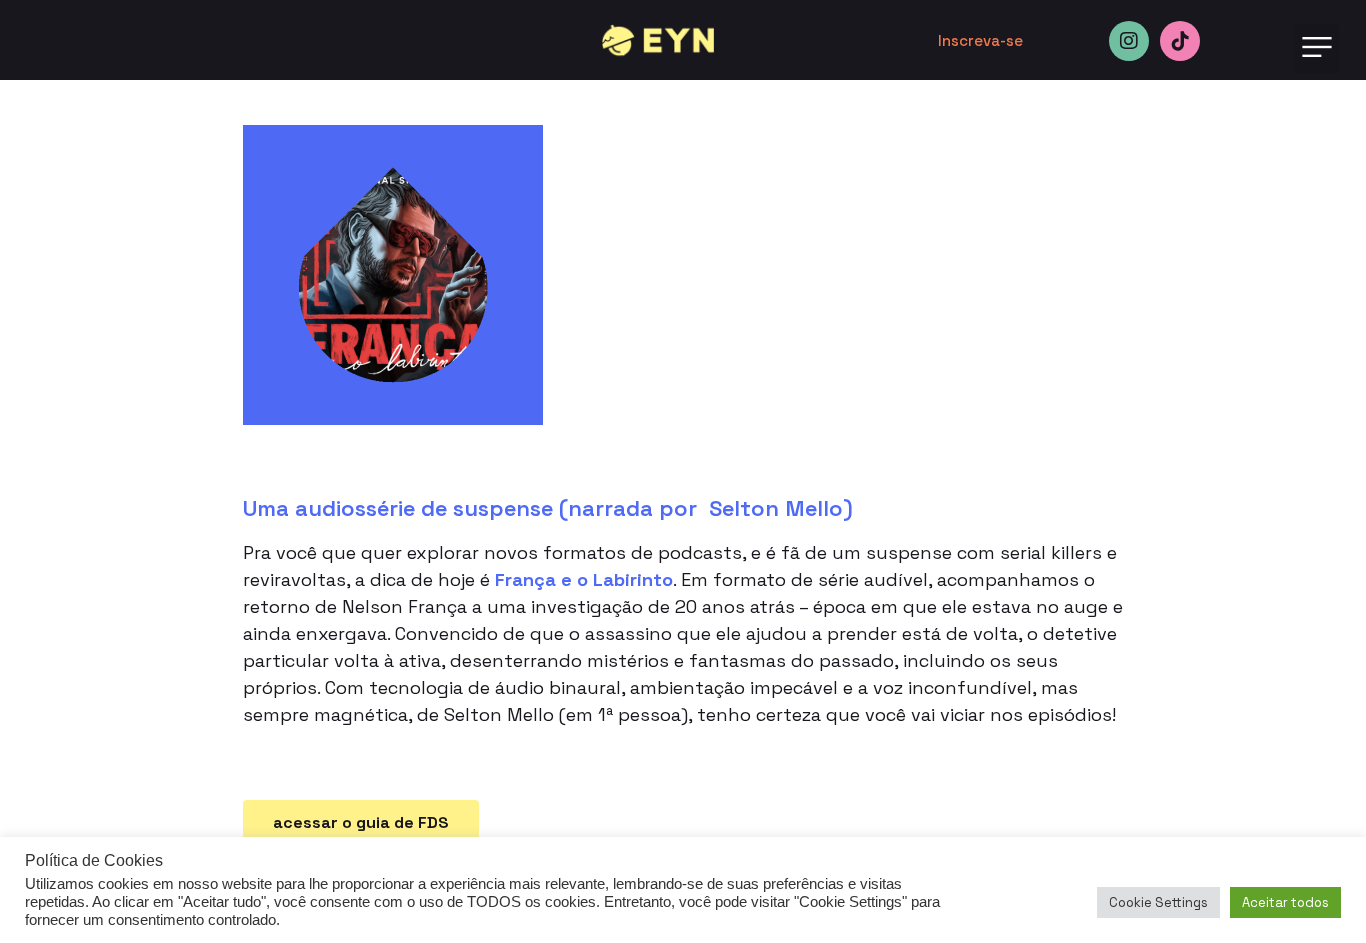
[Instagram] (1129, 41)
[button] (1316, 48)
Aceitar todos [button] (1285, 902)
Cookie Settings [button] (1158, 902)
